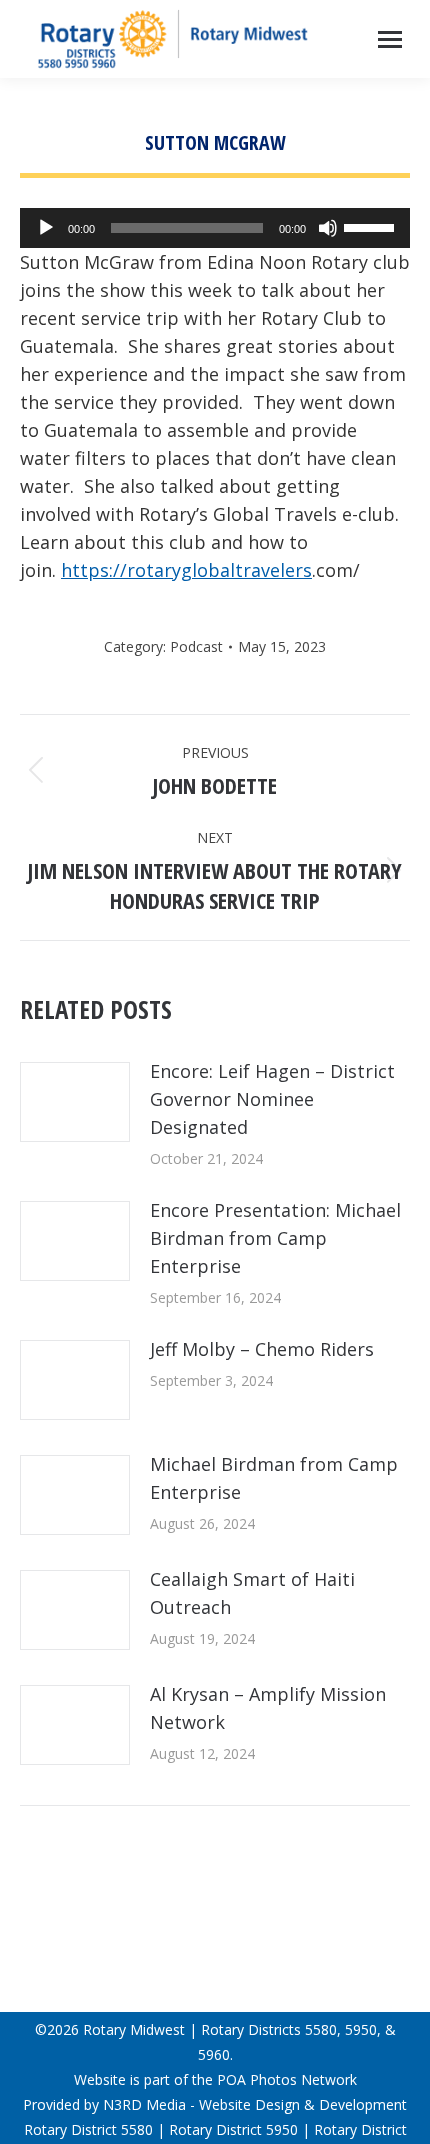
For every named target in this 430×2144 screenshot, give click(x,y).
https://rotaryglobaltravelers (186, 570)
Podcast (196, 646)
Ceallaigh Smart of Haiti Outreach (252, 1593)
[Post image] (75, 1102)
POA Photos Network (287, 2079)
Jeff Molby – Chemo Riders (262, 1349)
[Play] (46, 228)
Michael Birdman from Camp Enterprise (274, 1478)
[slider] (372, 226)
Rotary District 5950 (233, 2129)
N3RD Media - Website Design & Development (255, 2104)
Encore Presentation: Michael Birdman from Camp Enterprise (275, 1238)
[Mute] (328, 228)
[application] (215, 228)
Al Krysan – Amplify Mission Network (268, 1708)
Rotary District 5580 (88, 2129)
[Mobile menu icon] (390, 39)
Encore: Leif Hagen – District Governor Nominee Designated (272, 1099)
